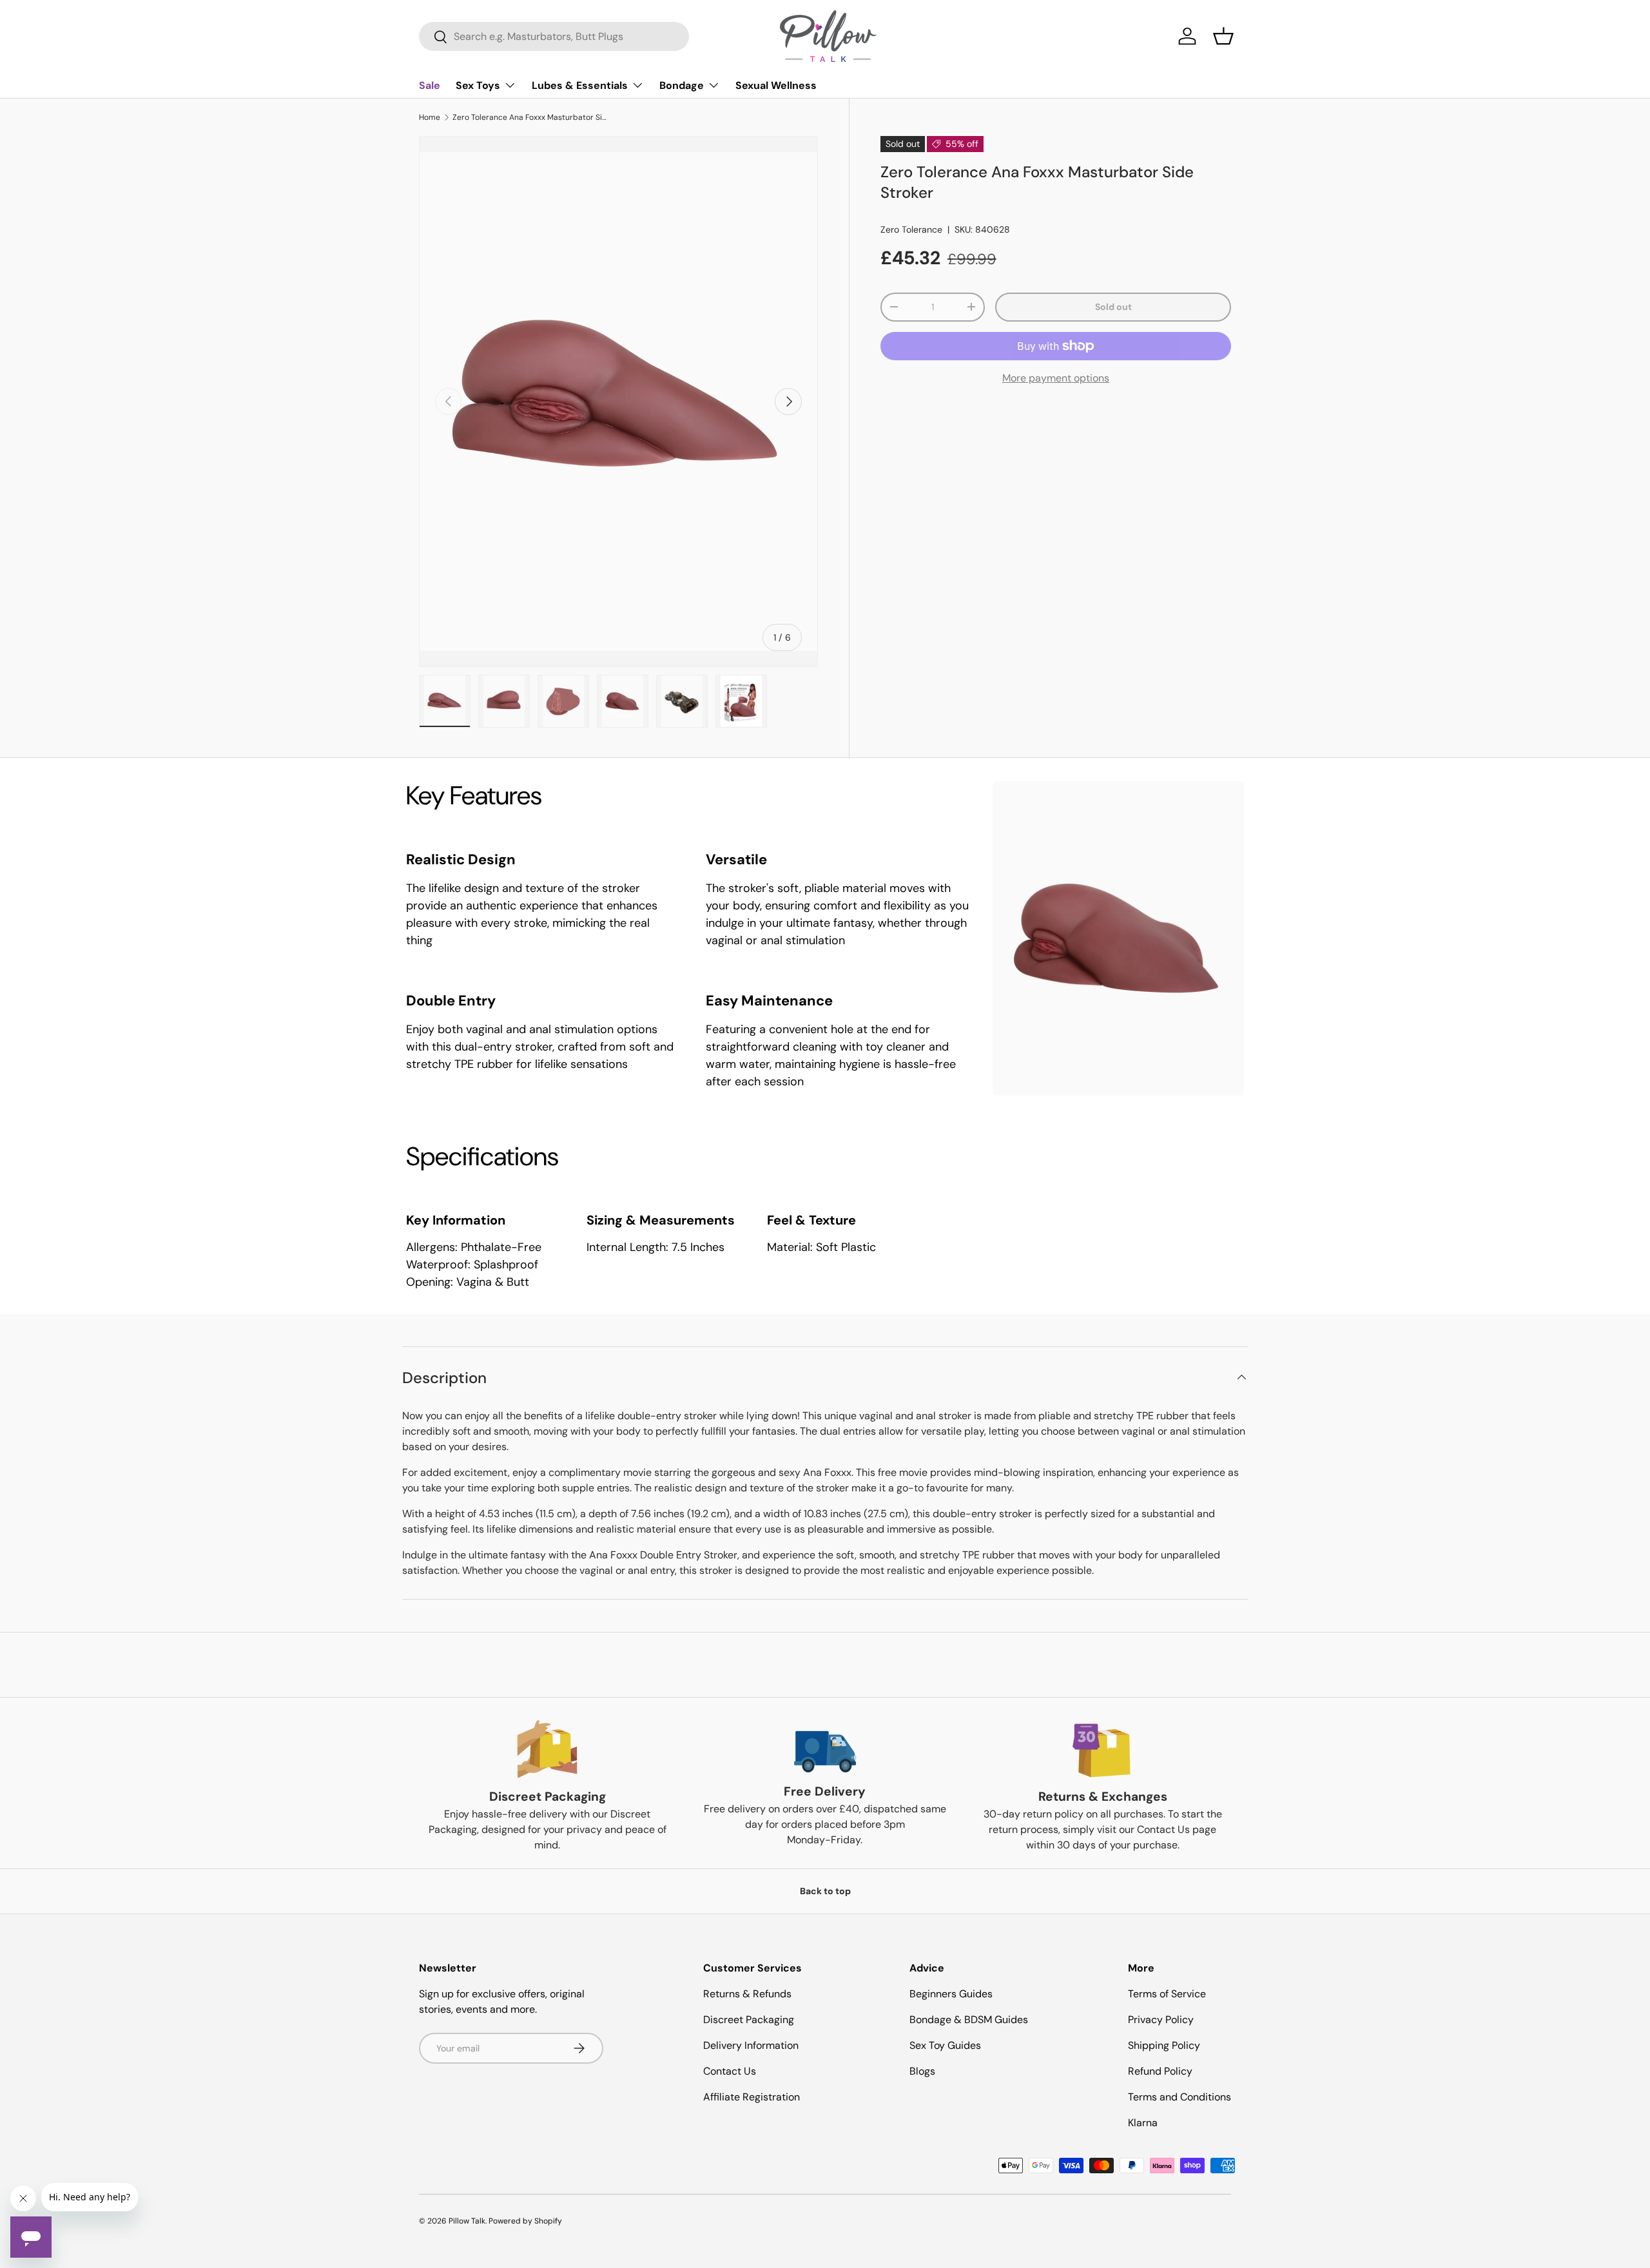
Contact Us (730, 2071)
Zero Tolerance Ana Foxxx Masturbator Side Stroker (530, 117)
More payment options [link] (1056, 378)
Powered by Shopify (525, 2221)
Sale (430, 85)
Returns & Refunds (747, 1994)
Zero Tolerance (911, 229)
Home (430, 117)
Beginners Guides (951, 1994)
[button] (1223, 36)
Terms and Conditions (1179, 2097)
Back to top (825, 1891)
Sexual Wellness (776, 85)
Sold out (1113, 307)
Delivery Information (751, 2045)
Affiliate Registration (752, 2097)
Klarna (1143, 2123)
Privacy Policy (1161, 2020)
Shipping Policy (1164, 2045)
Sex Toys (478, 85)
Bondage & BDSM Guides (969, 2020)
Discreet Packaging (749, 2020)
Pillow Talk (467, 2221)
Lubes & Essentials (580, 85)
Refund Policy (1160, 2071)
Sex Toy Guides (945, 2045)
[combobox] (554, 36)
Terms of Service (1167, 1994)
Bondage (682, 85)
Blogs (922, 2071)
